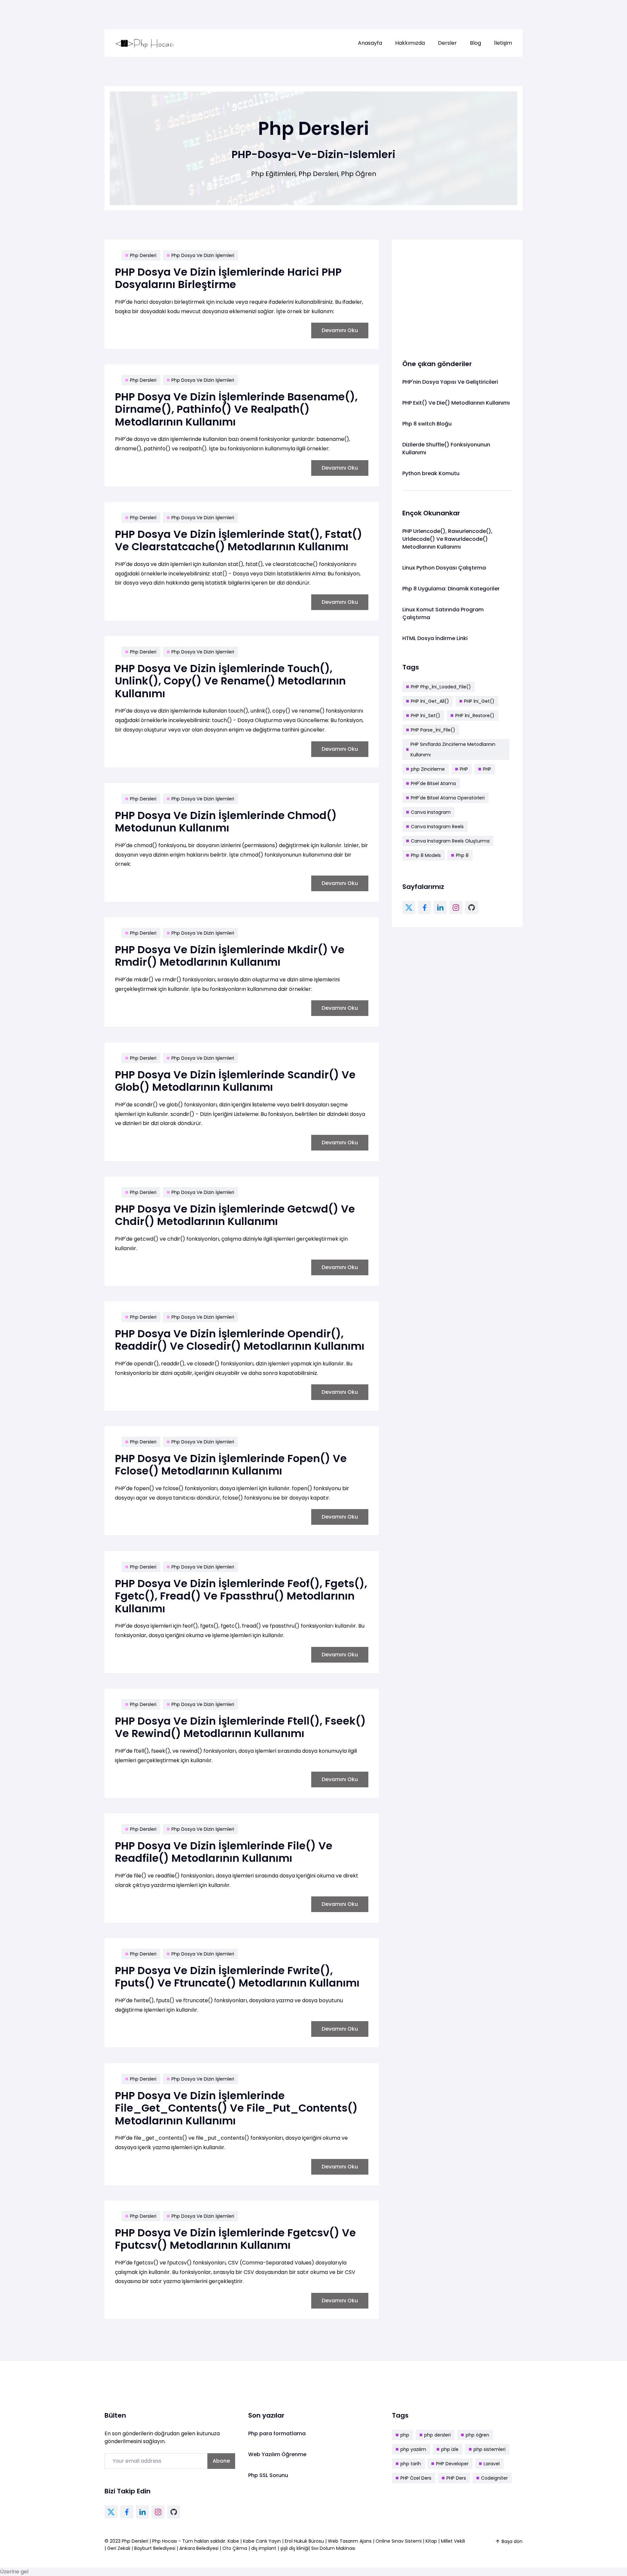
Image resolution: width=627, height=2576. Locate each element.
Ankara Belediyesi (199, 2548)
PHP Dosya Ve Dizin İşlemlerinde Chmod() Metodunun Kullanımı (226, 821)
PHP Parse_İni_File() (433, 730)
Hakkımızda (410, 43)
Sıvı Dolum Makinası (333, 2548)
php (405, 2435)
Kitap (431, 2541)
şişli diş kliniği (294, 2548)
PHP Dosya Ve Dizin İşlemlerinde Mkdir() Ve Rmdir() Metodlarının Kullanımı (230, 956)
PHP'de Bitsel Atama (433, 783)
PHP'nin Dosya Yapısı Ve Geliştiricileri (450, 382)
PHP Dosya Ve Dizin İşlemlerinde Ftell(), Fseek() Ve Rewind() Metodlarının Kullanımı (240, 1727)
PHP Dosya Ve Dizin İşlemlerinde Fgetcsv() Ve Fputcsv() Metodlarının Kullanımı (235, 2239)
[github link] (472, 908)
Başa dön (512, 2541)
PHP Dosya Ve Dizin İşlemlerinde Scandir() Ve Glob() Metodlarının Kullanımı (235, 1081)
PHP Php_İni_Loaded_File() (441, 687)
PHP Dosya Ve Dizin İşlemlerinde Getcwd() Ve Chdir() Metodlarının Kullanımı (235, 1215)
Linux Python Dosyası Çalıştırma (444, 568)
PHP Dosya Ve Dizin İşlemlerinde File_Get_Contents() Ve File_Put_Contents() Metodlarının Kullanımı (236, 2108)
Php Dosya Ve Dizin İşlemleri (203, 255)
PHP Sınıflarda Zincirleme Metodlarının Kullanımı (453, 749)
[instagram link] (456, 908)
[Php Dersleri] (145, 43)
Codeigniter (494, 2478)
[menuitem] (370, 43)
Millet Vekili (453, 2541)
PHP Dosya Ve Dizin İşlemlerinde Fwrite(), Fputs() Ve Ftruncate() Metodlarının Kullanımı (237, 1977)
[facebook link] (425, 908)
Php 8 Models (426, 855)
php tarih (411, 2464)
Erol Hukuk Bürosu (305, 2541)
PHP (464, 769)
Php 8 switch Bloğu (427, 424)
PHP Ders (456, 2478)
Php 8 (462, 855)
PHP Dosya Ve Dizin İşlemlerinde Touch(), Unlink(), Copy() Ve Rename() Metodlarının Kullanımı (230, 681)
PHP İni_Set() (426, 716)
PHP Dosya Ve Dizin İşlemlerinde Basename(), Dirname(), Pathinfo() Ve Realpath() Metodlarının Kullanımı (236, 409)
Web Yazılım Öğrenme (277, 2454)
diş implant (264, 2548)
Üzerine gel (14, 2572)
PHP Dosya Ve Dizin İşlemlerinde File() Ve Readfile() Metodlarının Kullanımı (224, 1852)
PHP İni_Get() (479, 701)
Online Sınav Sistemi (399, 2541)
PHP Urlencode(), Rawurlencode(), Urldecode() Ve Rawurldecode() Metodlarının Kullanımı (447, 539)
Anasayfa (370, 43)
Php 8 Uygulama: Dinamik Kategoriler (451, 589)
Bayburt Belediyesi (155, 2548)
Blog (475, 43)
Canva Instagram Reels (437, 827)
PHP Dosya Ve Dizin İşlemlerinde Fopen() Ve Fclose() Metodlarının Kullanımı (231, 1465)
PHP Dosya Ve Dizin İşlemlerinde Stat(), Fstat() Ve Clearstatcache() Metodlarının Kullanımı (239, 540)
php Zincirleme (428, 769)
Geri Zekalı (119, 2548)
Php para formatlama (277, 2433)
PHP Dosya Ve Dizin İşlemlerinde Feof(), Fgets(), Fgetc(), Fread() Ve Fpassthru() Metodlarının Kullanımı (241, 1596)
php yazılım (413, 2449)
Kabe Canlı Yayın (263, 2541)
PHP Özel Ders (416, 2478)
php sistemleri (490, 2449)
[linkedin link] (440, 908)
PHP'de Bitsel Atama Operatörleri (448, 798)
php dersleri (437, 2435)
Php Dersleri (143, 255)
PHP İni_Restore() (475, 716)
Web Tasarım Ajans (350, 2541)
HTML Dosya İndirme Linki (435, 638)
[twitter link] (409, 908)
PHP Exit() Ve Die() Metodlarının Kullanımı (456, 403)
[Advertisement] (457, 296)
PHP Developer (452, 2464)
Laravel (492, 2464)
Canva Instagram (431, 812)
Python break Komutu (431, 473)
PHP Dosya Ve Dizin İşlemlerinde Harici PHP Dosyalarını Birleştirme (228, 278)
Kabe (234, 2541)
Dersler (447, 43)
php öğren (477, 2435)
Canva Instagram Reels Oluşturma (450, 841)
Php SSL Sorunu (268, 2475)
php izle (450, 2449)
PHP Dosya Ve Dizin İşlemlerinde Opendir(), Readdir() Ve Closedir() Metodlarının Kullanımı (240, 1340)
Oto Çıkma (235, 2548)
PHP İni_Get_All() (430, 701)
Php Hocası (165, 2541)
